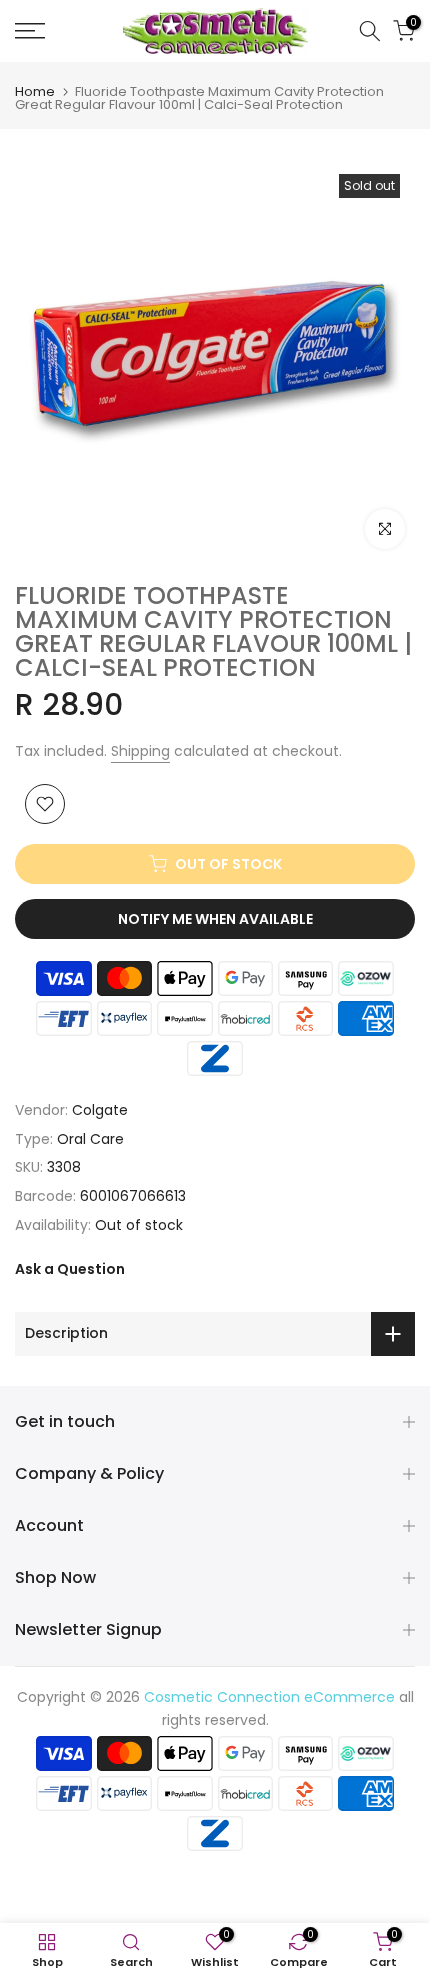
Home (35, 91)
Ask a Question (70, 1269)
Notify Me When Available (215, 919)
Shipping (140, 751)
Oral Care (90, 1139)
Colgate (100, 1110)
